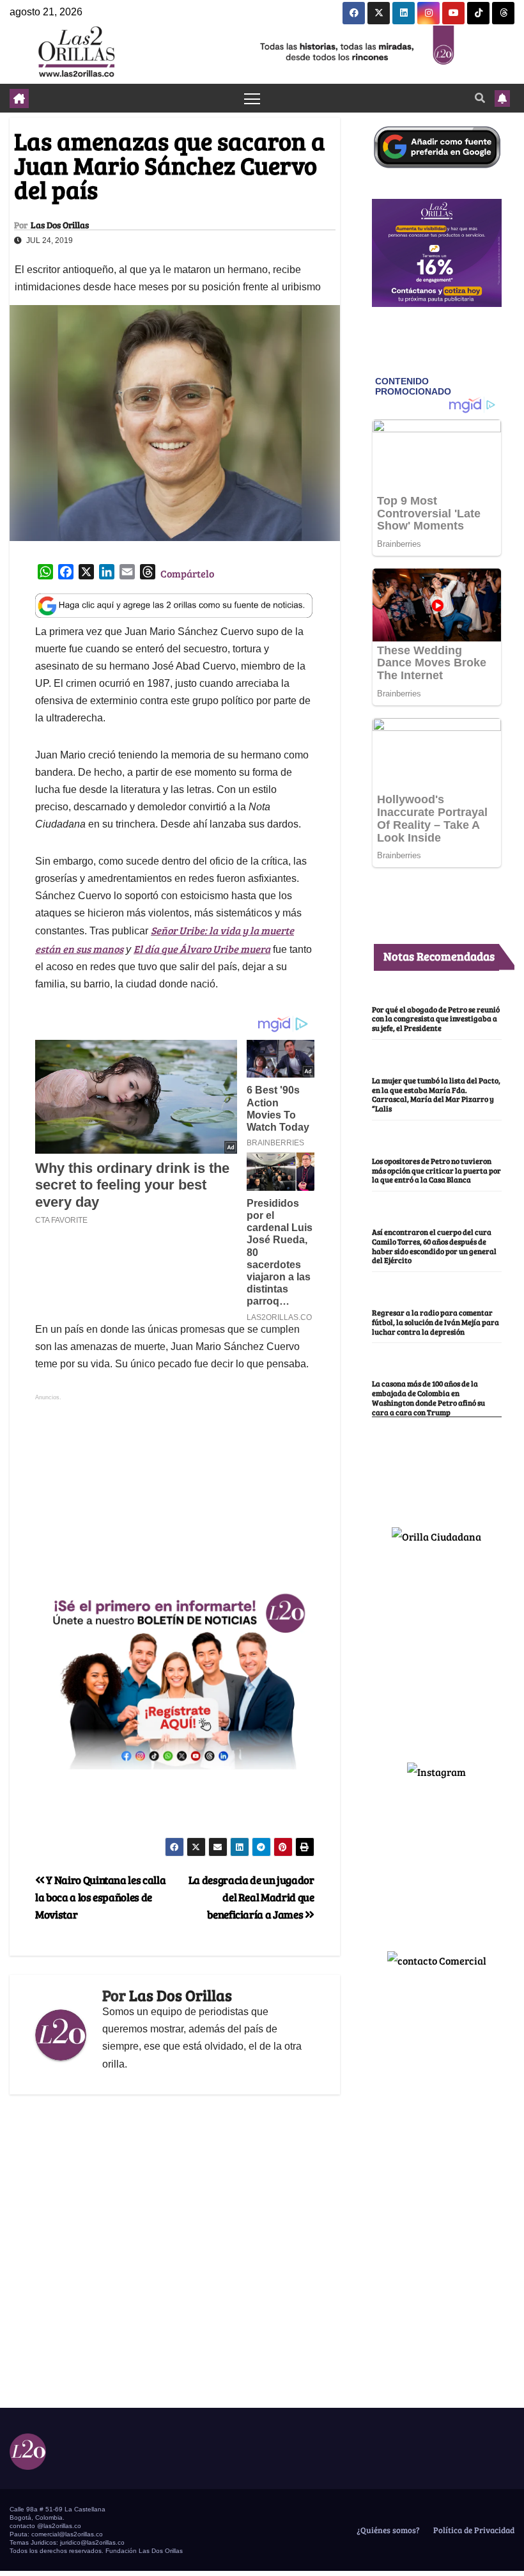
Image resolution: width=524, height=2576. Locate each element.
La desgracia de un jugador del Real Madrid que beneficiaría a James (251, 1897)
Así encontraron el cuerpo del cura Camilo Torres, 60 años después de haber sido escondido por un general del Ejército (434, 1246)
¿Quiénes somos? (387, 2530)
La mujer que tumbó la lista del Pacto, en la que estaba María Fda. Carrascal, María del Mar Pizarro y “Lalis (436, 1094)
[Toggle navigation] (252, 98)
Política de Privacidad (473, 2530)
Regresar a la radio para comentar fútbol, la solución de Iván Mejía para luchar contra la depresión (435, 1322)
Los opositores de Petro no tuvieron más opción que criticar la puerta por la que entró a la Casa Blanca (436, 1170)
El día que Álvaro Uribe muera (202, 949)
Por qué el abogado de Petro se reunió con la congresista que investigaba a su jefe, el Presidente (436, 1019)
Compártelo (187, 573)
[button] (480, 98)
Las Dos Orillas (60, 225)
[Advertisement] (174, 1493)
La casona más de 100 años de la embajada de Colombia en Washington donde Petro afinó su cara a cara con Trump (428, 1397)
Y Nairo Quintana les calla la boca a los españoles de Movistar (100, 1897)
